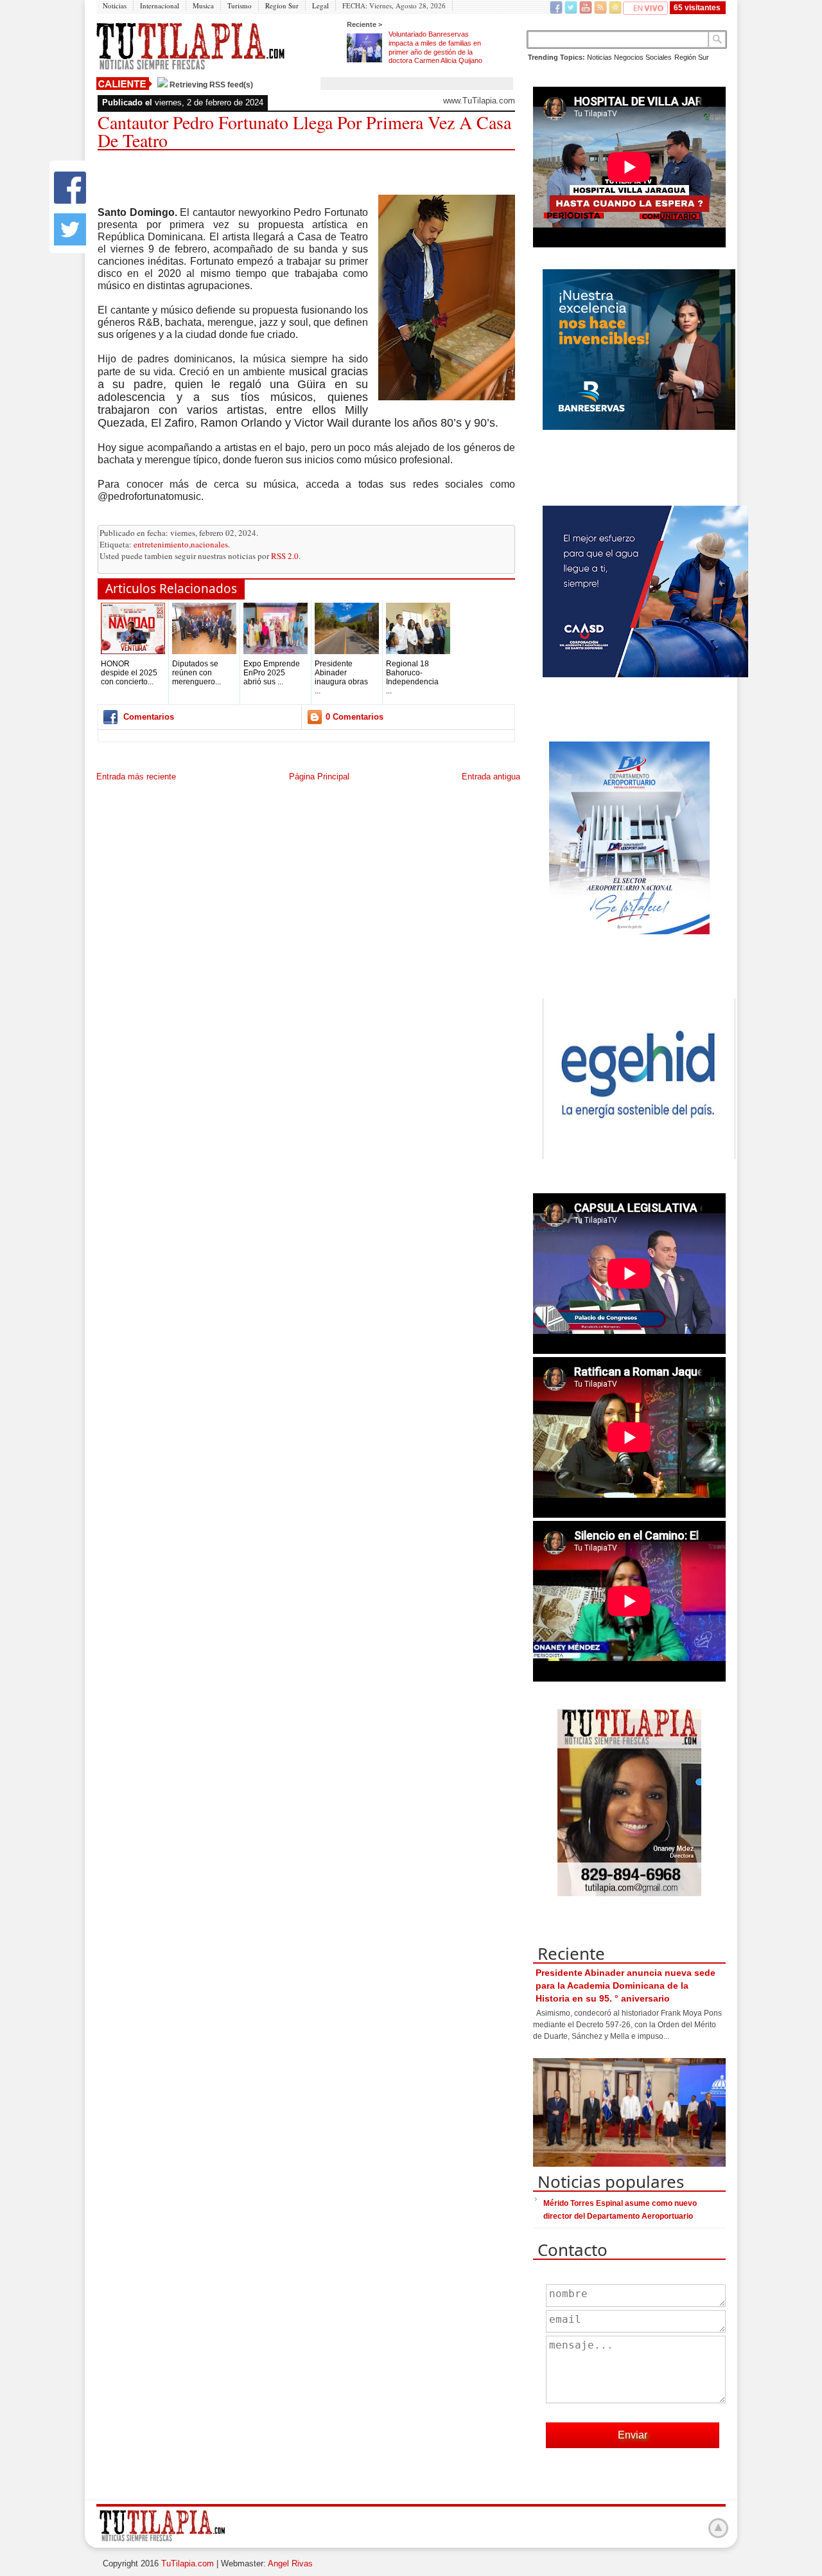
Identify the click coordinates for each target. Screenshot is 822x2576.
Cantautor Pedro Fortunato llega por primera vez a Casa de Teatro (304, 131)
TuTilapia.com (188, 2563)
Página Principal (319, 777)
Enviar (633, 2435)
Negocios (629, 57)
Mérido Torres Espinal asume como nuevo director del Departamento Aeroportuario (620, 2210)
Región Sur (692, 57)
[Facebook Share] (70, 201)
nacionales (209, 544)
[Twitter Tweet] (70, 243)
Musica (203, 5)
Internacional (160, 5)
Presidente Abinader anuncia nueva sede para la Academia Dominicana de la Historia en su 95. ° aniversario (625, 1985)
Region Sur (282, 5)
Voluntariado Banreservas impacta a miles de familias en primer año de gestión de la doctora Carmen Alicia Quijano (435, 47)
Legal (320, 5)
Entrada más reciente (136, 777)
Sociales (659, 57)
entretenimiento (161, 544)
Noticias (115, 5)
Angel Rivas (290, 2563)
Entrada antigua (491, 777)
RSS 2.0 (285, 556)
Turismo (240, 5)
